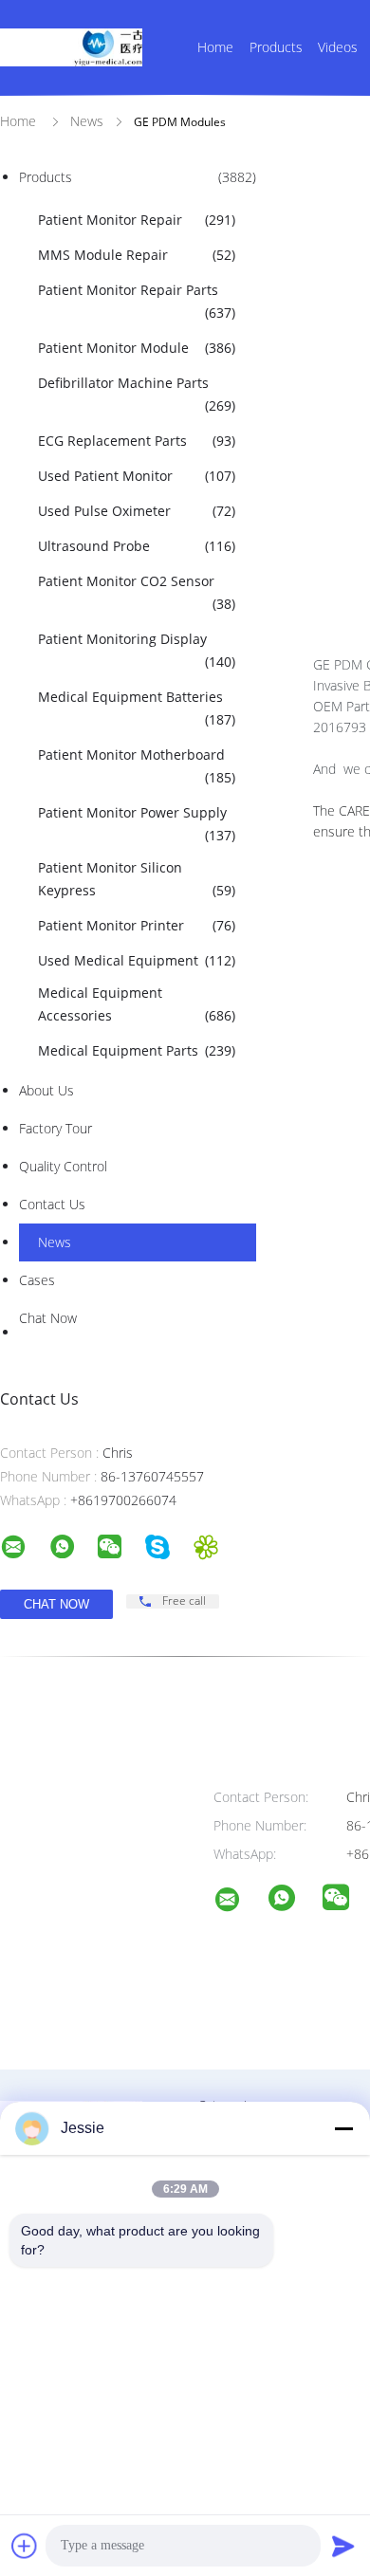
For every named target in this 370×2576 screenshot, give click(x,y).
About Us (46, 1090)
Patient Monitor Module (137, 348)
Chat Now (48, 1318)
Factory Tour (55, 1128)
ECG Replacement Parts (137, 441)
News (55, 1242)
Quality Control (63, 1166)
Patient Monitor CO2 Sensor (137, 592)
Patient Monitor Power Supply (137, 824)
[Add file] (25, 2546)
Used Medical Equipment (137, 960)
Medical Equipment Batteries (137, 708)
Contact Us (52, 1204)
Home (215, 47)
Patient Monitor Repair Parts (137, 301)
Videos (338, 47)
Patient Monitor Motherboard (137, 766)
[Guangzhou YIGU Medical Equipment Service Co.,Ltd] (239, 1902)
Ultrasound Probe (137, 546)
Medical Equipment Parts (137, 1050)
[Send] (343, 2546)
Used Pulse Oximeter (137, 511)
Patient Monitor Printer (137, 925)
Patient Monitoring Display (137, 650)
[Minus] (343, 2128)
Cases (37, 1280)
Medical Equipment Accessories (137, 1004)
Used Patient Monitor (137, 476)
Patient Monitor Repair (137, 220)
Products (276, 47)
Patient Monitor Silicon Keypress (137, 879)
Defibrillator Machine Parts (137, 394)
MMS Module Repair (137, 255)
